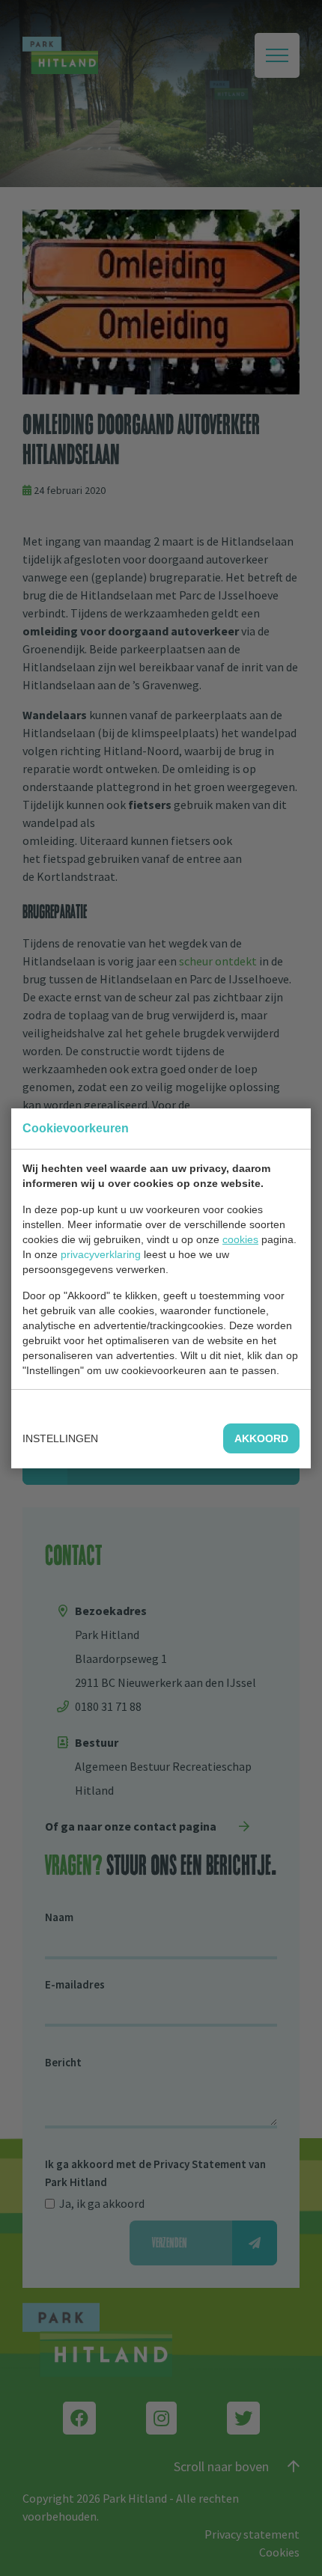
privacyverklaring (101, 1254)
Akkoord (261, 1438)
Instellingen (60, 1438)
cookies (240, 1239)
